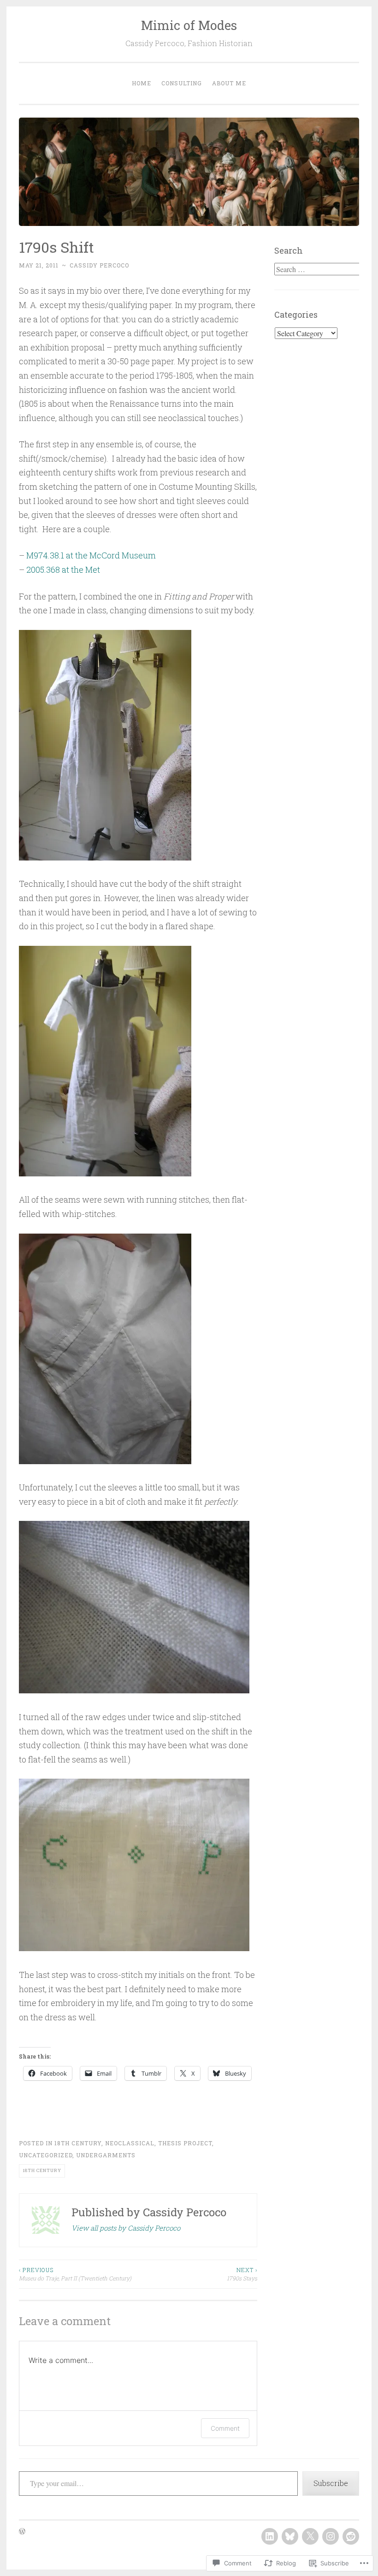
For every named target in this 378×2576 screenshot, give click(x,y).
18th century (78, 2143)
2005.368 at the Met (63, 570)
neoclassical (130, 2143)
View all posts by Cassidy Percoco (126, 2228)
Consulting (182, 83)
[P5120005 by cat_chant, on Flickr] (134, 1948)
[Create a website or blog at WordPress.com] (22, 2532)
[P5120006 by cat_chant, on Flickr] (105, 1461)
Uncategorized (46, 2155)
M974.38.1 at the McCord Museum (91, 555)
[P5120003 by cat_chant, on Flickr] (105, 857)
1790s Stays (242, 2274)
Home (142, 83)
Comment (225, 2428)
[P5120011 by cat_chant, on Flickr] (105, 1173)
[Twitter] (310, 2536)
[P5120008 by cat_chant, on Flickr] (134, 1690)
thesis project (185, 2143)
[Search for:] (318, 269)
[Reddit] (351, 2536)
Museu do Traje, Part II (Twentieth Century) (75, 2274)
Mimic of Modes (189, 25)
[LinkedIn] (270, 2536)
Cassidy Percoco (99, 265)
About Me (229, 83)
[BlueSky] (290, 2536)
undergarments (106, 2155)
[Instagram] (331, 2536)
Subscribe (331, 2483)
